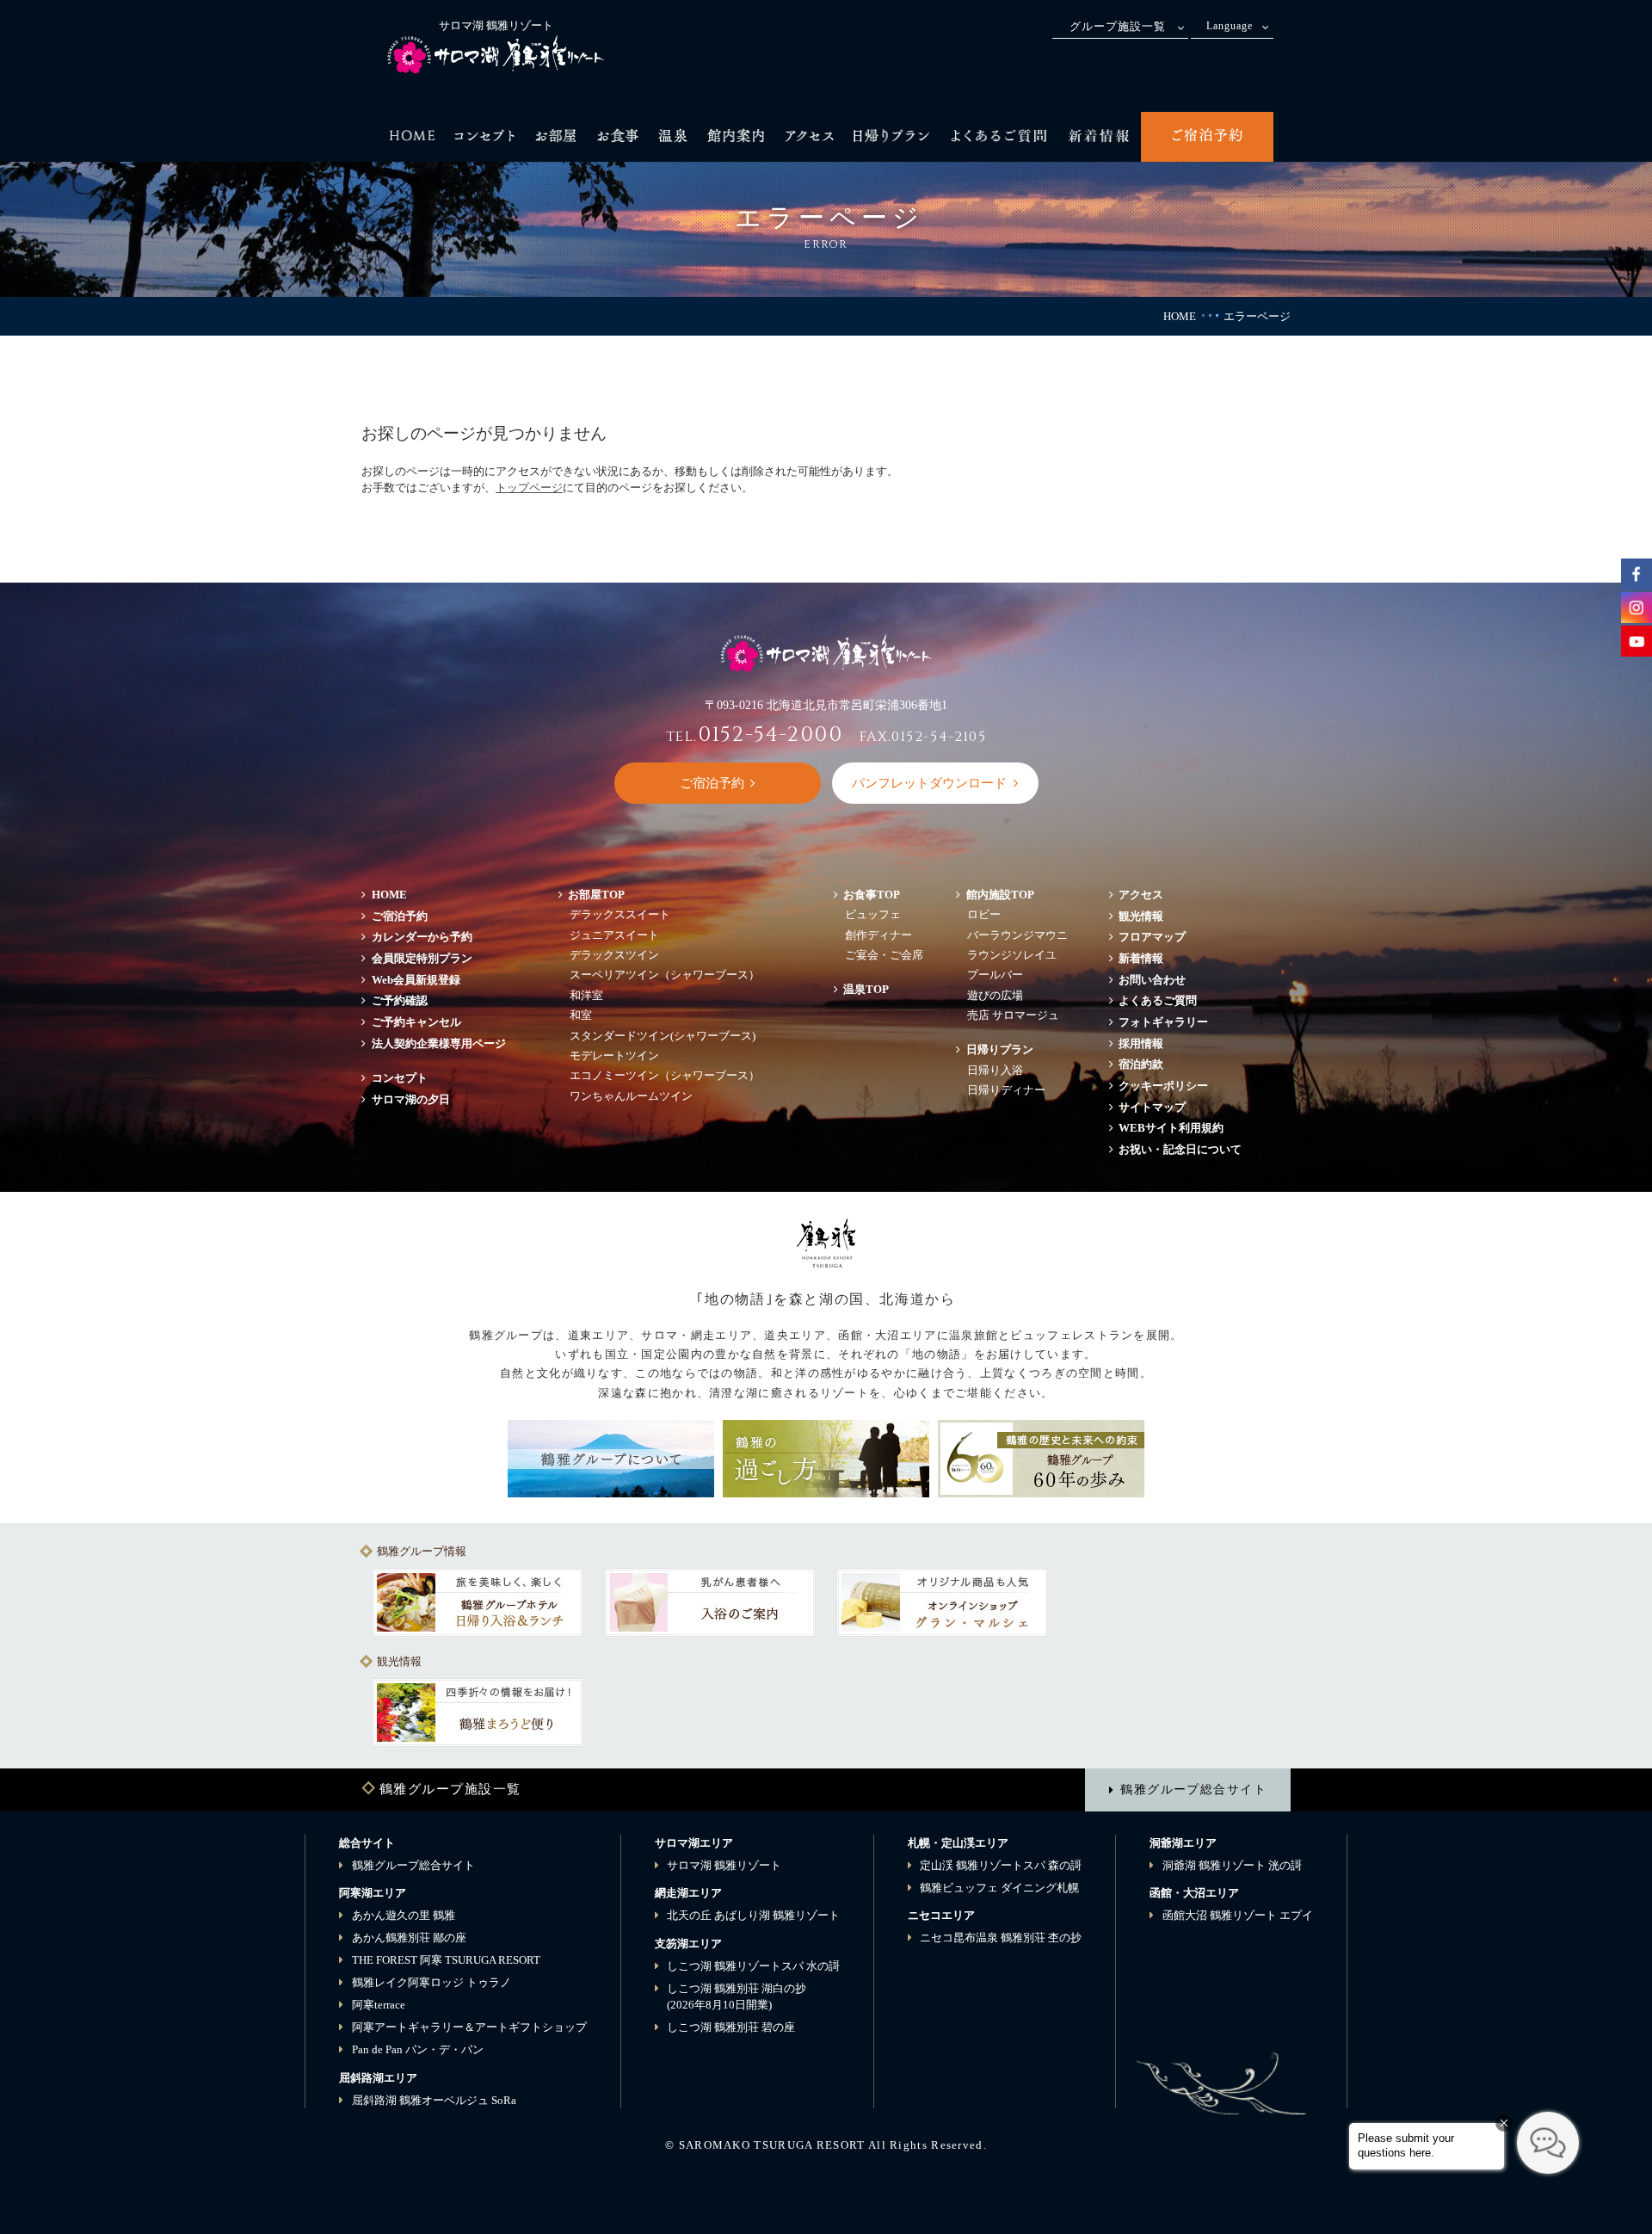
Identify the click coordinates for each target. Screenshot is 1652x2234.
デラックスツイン (614, 955)
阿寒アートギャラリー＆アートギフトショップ (469, 2027)
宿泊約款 (1141, 1064)
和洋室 (586, 995)
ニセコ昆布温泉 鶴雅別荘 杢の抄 (1001, 1938)
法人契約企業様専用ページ (439, 1043)
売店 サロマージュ (1013, 1015)
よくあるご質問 (1158, 1000)
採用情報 (1141, 1043)
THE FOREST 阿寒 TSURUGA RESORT (446, 1960)
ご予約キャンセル (416, 1022)
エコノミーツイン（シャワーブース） (665, 1075)
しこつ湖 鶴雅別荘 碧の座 (731, 2027)
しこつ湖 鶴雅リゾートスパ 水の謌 (753, 1966)
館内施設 (1000, 895)
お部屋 (596, 895)
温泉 (866, 989)
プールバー (995, 975)
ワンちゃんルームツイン (631, 1096)
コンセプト (400, 1078)
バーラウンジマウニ (1017, 935)
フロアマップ (1158, 937)
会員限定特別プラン (422, 958)
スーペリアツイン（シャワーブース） (665, 975)
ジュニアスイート (614, 935)
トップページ (529, 488)
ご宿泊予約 (400, 916)
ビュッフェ (873, 914)
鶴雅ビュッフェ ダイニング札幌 (999, 1888)
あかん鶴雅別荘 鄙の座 (409, 1938)
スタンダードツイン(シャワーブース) (663, 1036)
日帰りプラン (1000, 1049)
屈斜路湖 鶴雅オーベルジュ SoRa (434, 2100)
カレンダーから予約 (422, 937)
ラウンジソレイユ (1012, 955)
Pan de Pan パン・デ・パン (418, 2049)
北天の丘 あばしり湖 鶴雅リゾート (753, 1915)
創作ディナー (878, 935)
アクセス (1141, 895)
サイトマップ (1152, 1107)
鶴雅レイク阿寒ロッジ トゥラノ (431, 1982)
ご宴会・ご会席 (884, 955)
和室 (581, 1015)
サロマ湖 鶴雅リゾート (724, 1865)
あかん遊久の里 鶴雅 (404, 1915)
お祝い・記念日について (1180, 1149)
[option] (478, 1602)
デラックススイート (620, 914)
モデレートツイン (614, 1055)
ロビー (984, 914)
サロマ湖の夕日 (411, 1099)
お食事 (872, 895)
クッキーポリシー (1163, 1086)
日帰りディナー (1006, 1090)
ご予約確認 (400, 1000)
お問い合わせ (1152, 980)
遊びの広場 (995, 995)
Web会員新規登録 (416, 980)
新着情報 (1141, 958)
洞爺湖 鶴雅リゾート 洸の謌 (1232, 1865)
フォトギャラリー (1163, 1022)
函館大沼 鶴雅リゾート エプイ (1238, 1915)
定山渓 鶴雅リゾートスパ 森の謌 (1001, 1865)
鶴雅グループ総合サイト (1193, 1789)
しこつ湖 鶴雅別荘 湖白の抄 (737, 1997)
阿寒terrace (379, 2005)
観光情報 (1141, 916)
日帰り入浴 (995, 1070)
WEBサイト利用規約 (1171, 1128)
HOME (1180, 316)
